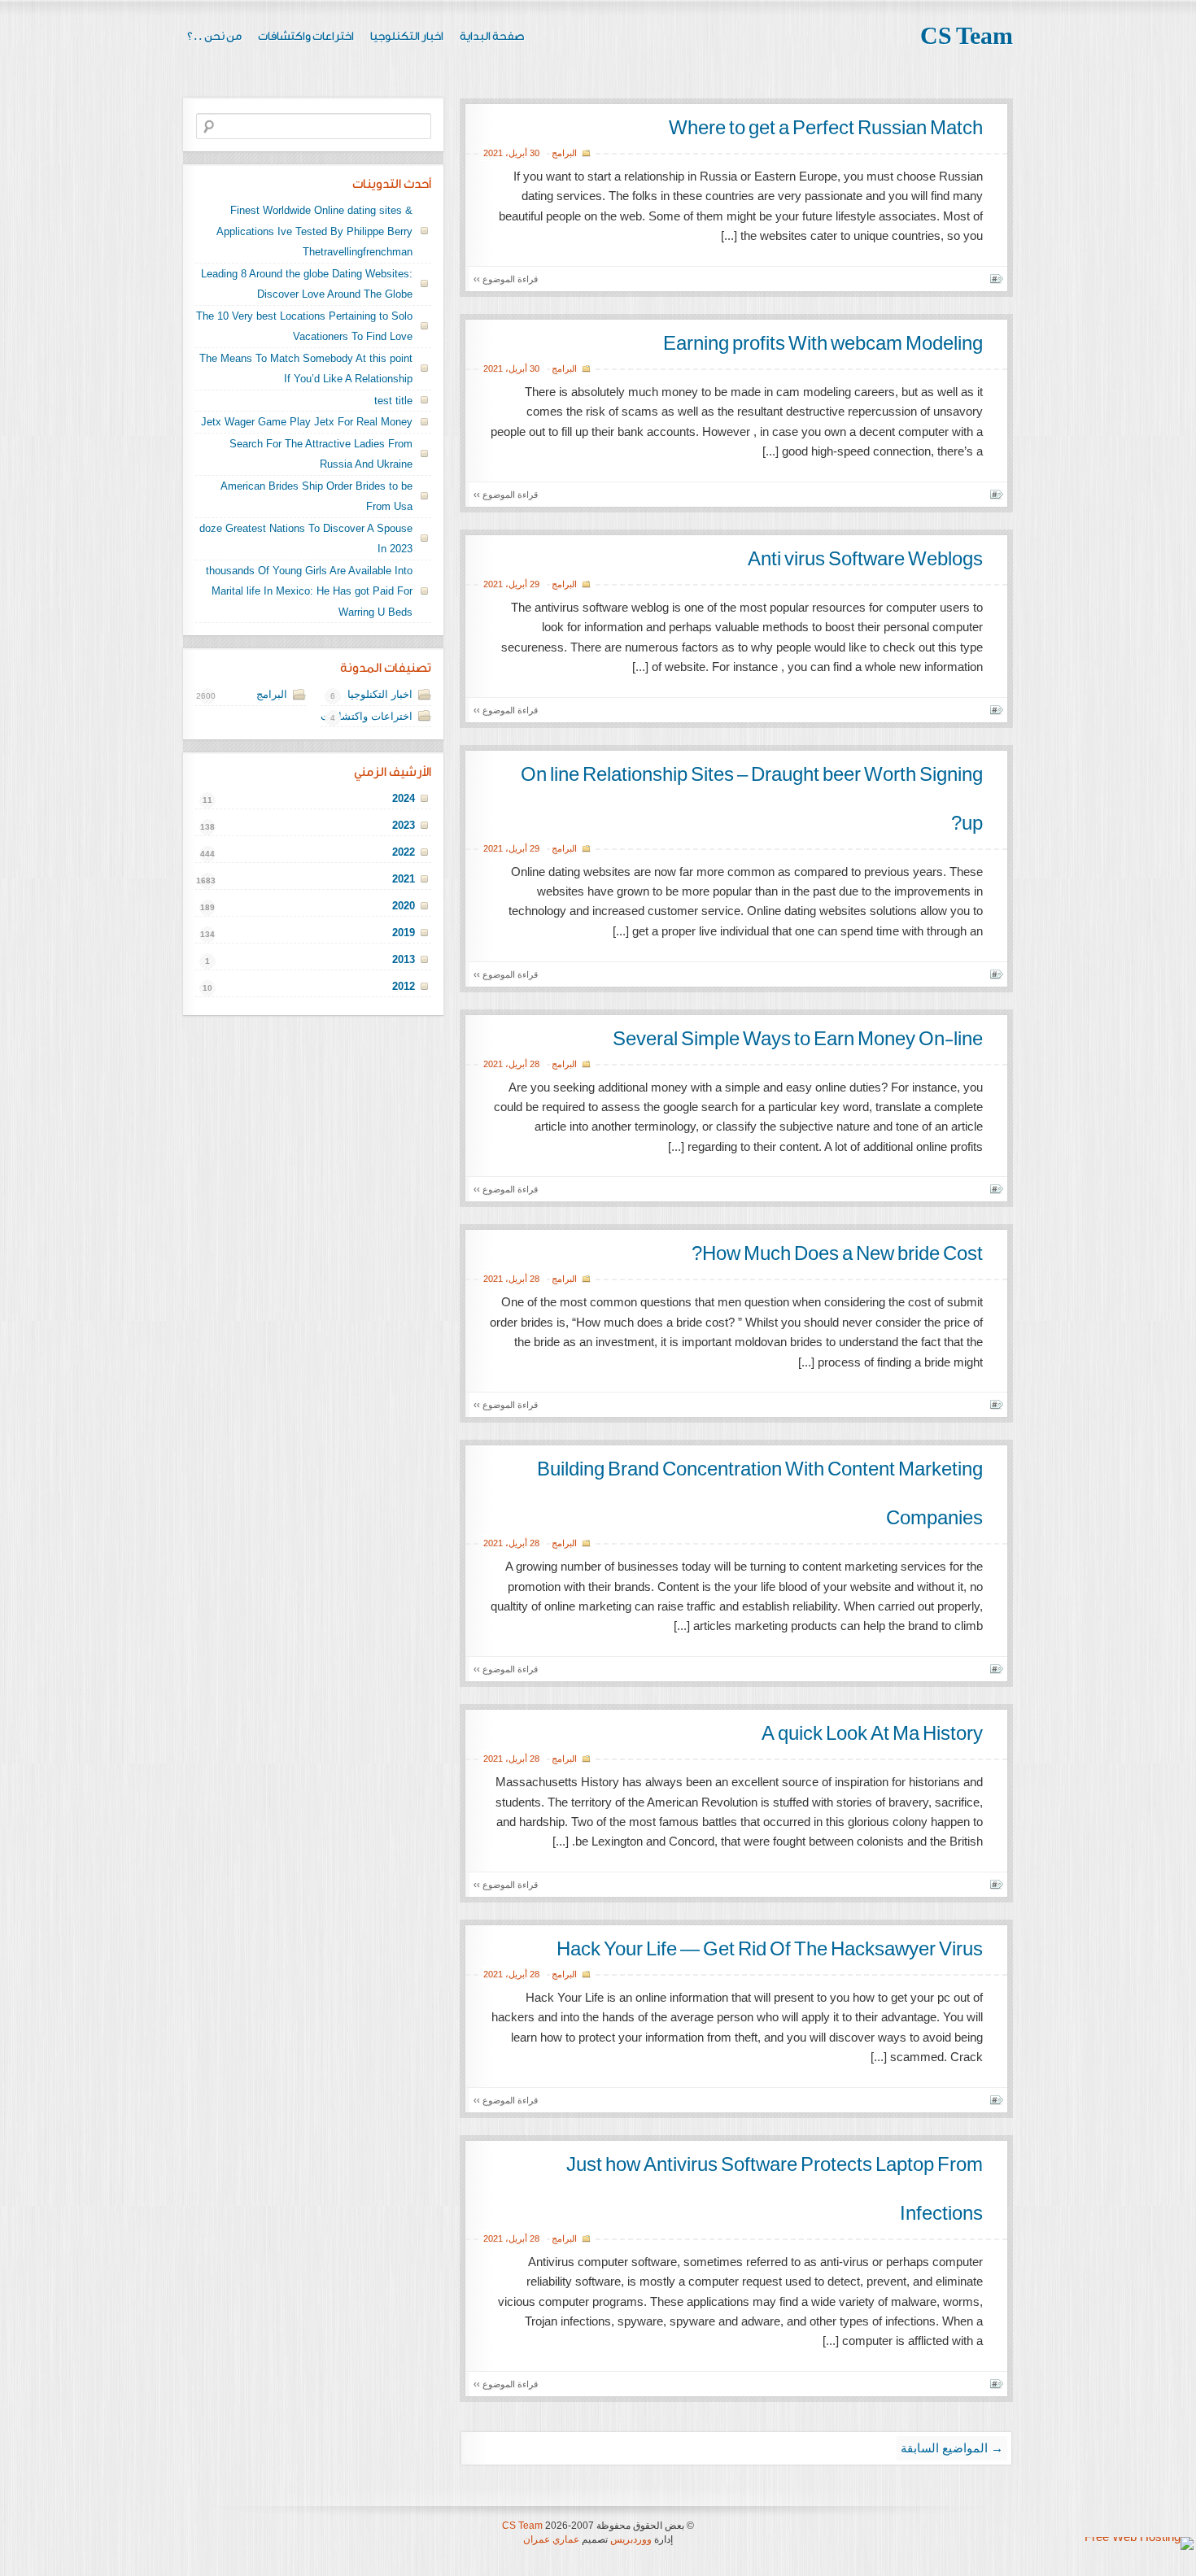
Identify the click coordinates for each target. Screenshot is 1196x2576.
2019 (404, 933)
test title (393, 401)
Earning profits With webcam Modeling (823, 344)
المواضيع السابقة (952, 2448)
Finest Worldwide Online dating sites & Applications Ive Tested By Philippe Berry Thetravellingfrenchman (314, 231)
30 (535, 153)
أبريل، (516, 153)
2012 (404, 986)
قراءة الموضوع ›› (506, 279)
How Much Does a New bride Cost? (837, 1254)
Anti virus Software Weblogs (865, 560)
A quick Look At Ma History (872, 1734)
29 (535, 584)
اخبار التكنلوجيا (407, 37)
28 (535, 1064)
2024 (404, 798)
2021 (493, 153)
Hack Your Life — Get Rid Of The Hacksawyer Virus (770, 1950)
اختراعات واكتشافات (306, 37)
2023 (404, 825)
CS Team (967, 37)
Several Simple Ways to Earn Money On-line (798, 1040)
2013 (404, 959)
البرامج (564, 153)
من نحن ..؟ (214, 37)
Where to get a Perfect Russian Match (826, 129)
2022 (404, 852)
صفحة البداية (492, 37)
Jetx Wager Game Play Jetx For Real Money (307, 422)
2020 (404, 906)
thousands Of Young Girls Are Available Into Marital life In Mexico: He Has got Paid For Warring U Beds (309, 591)
